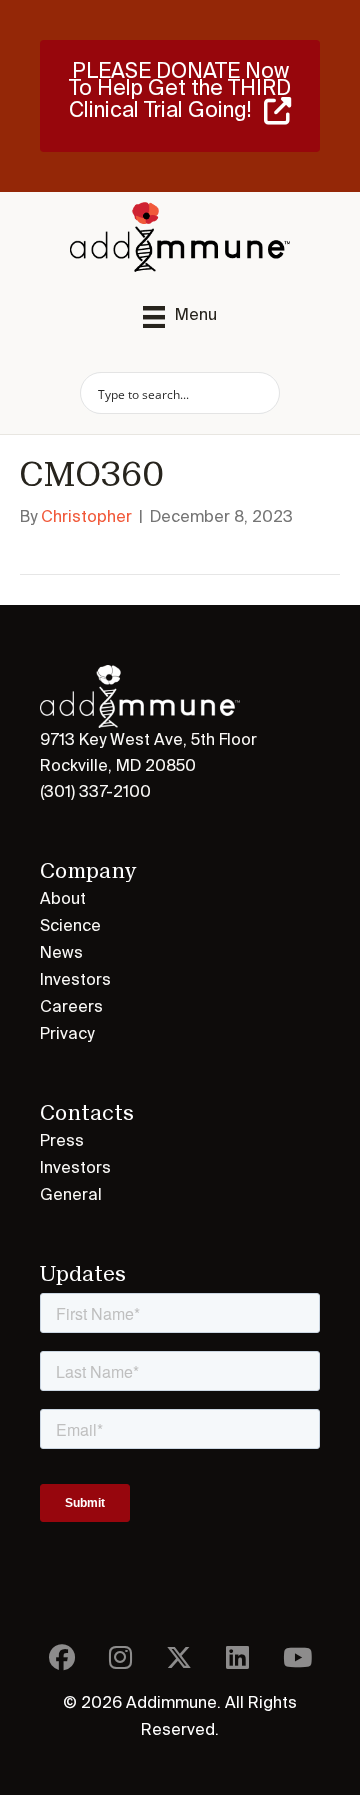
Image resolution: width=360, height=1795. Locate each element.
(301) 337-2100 (95, 793)
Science (70, 927)
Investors (75, 981)
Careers (71, 1008)
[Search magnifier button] (259, 393)
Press (62, 1142)
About (63, 900)
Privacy (67, 1035)
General (71, 1196)
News (61, 954)
